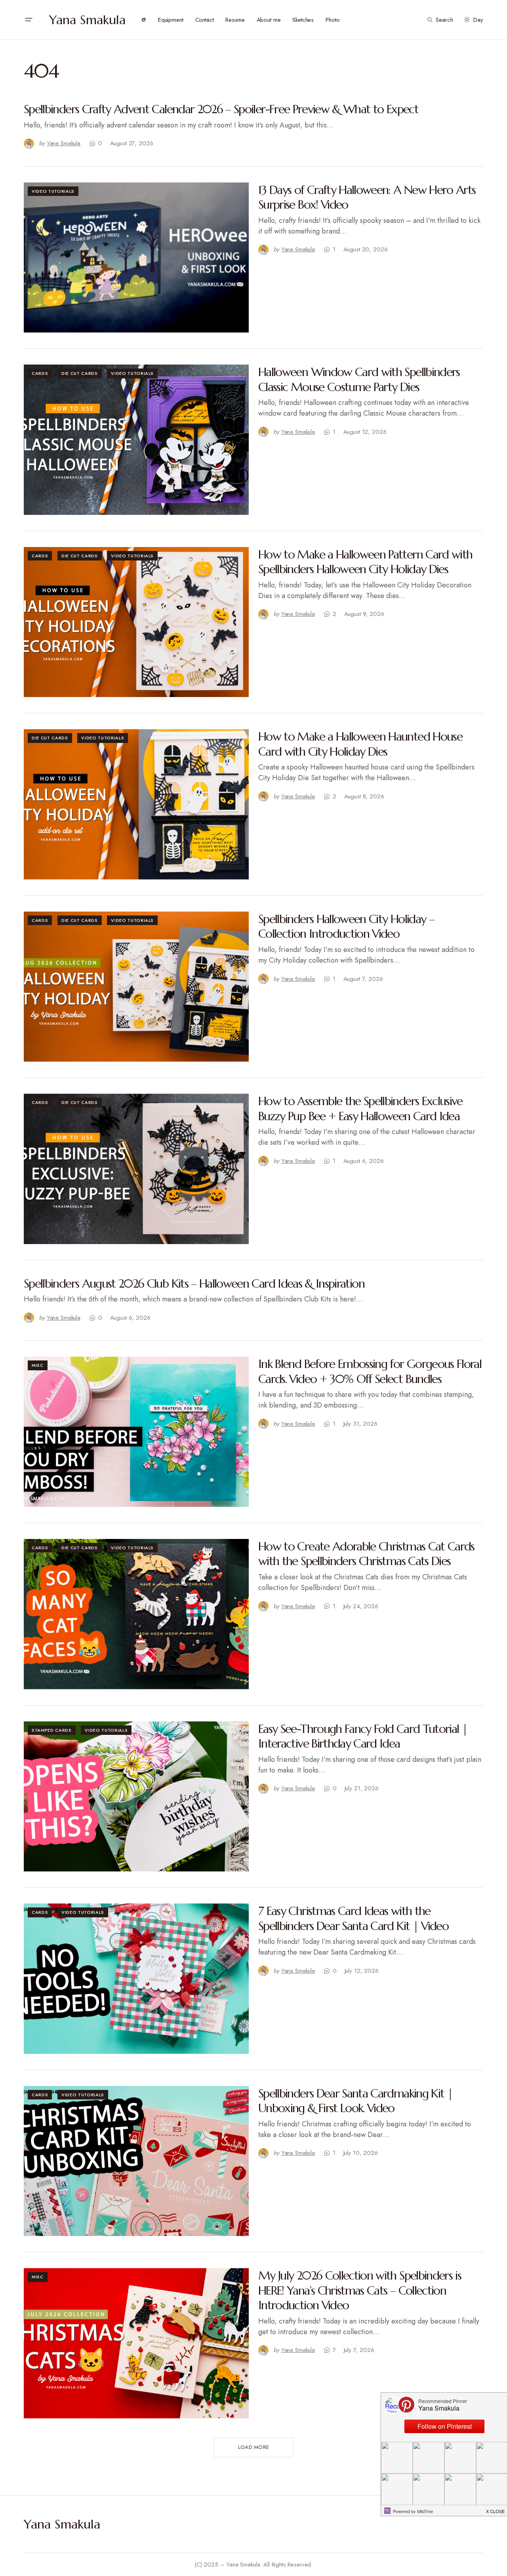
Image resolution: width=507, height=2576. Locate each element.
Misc (38, 1365)
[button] (29, 20)
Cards (40, 373)
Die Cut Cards (80, 373)
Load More (253, 2447)
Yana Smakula (87, 20)
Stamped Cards (52, 1730)
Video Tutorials (53, 191)
